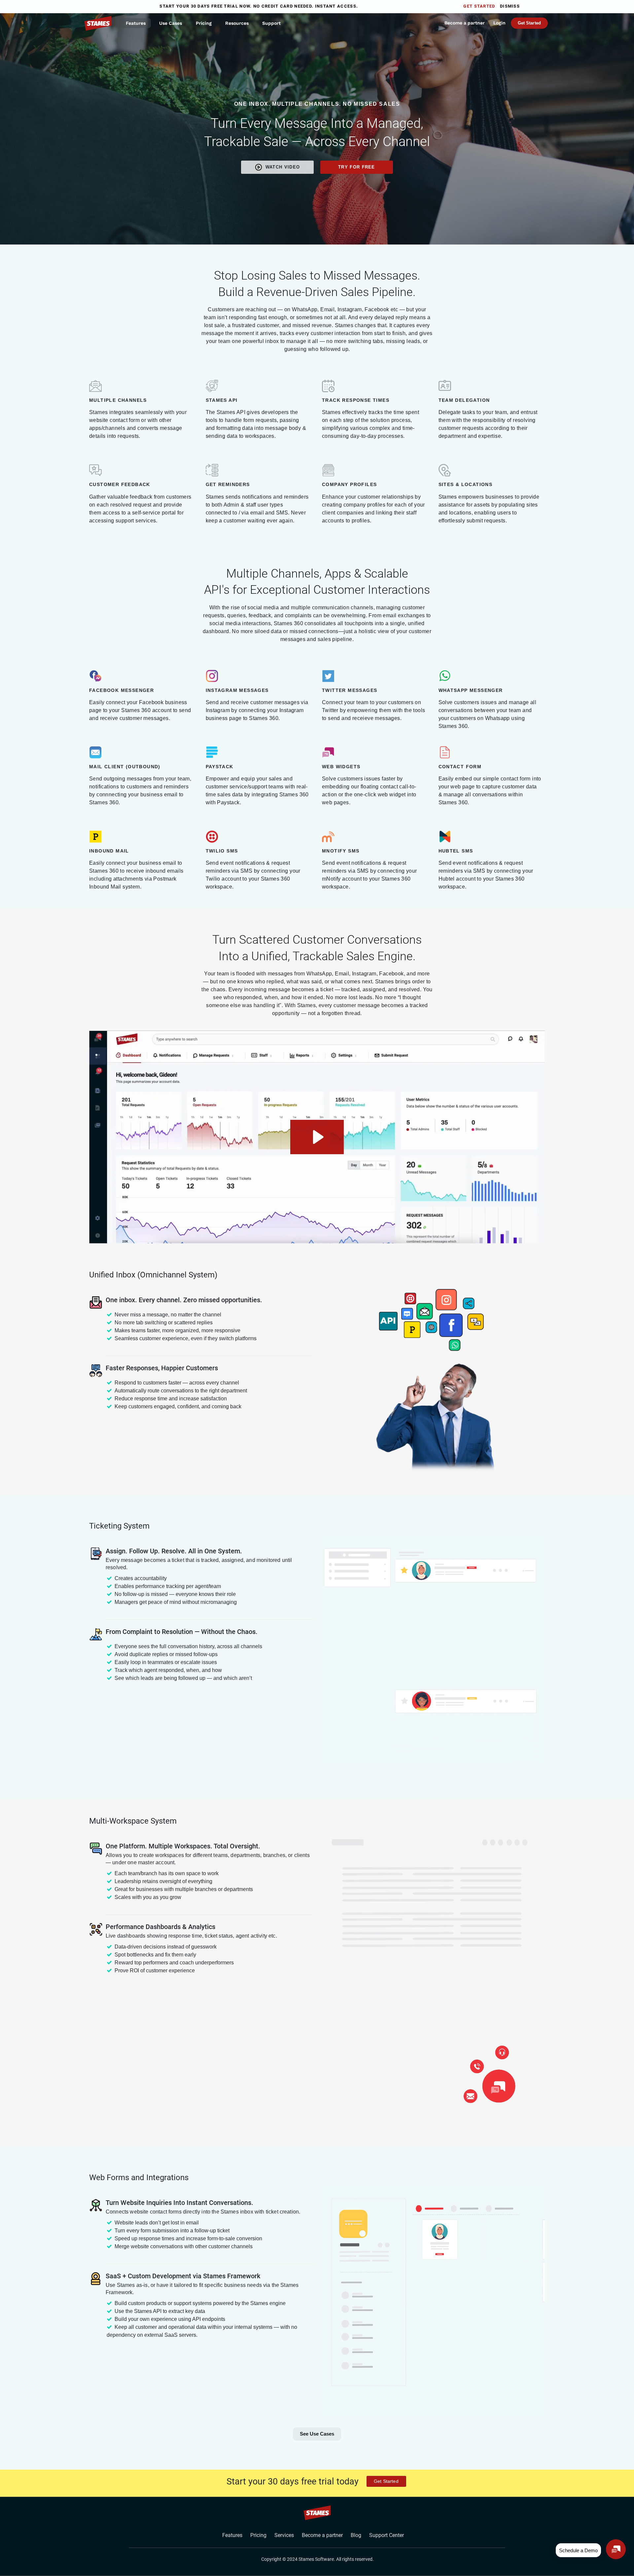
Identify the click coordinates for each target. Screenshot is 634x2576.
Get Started (479, 6)
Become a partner (465, 23)
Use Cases (171, 23)
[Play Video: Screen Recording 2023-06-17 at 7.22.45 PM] (317, 1137)
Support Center (387, 2535)
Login (499, 23)
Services (284, 2535)
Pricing (204, 23)
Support (271, 23)
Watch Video (283, 167)
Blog (356, 2535)
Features (136, 23)
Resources (237, 23)
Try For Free (357, 167)
